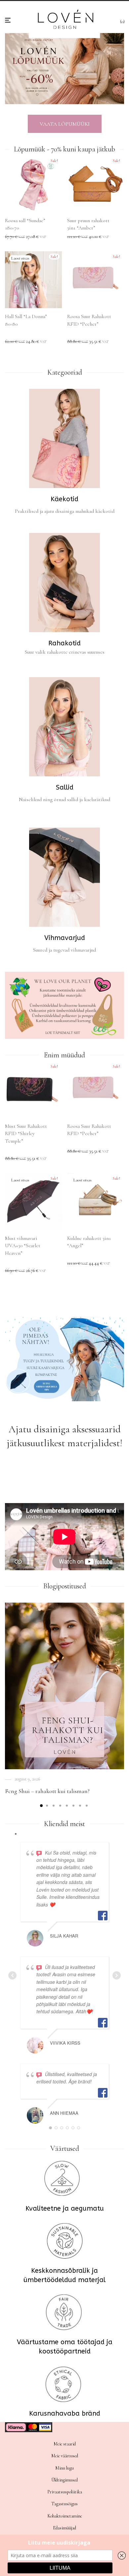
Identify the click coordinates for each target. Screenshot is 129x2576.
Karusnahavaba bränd (65, 2413)
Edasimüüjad (64, 2528)
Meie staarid (65, 2444)
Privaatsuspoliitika (65, 2492)
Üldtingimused (64, 2480)
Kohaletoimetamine (65, 2516)
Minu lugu (64, 2468)
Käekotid (64, 499)
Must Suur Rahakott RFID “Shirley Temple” (26, 1134)
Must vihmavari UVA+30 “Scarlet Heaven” (23, 1246)
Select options (15, 237)
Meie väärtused (65, 2456)
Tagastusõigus (64, 2504)
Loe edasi (11, 342)
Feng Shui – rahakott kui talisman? (47, 1791)
